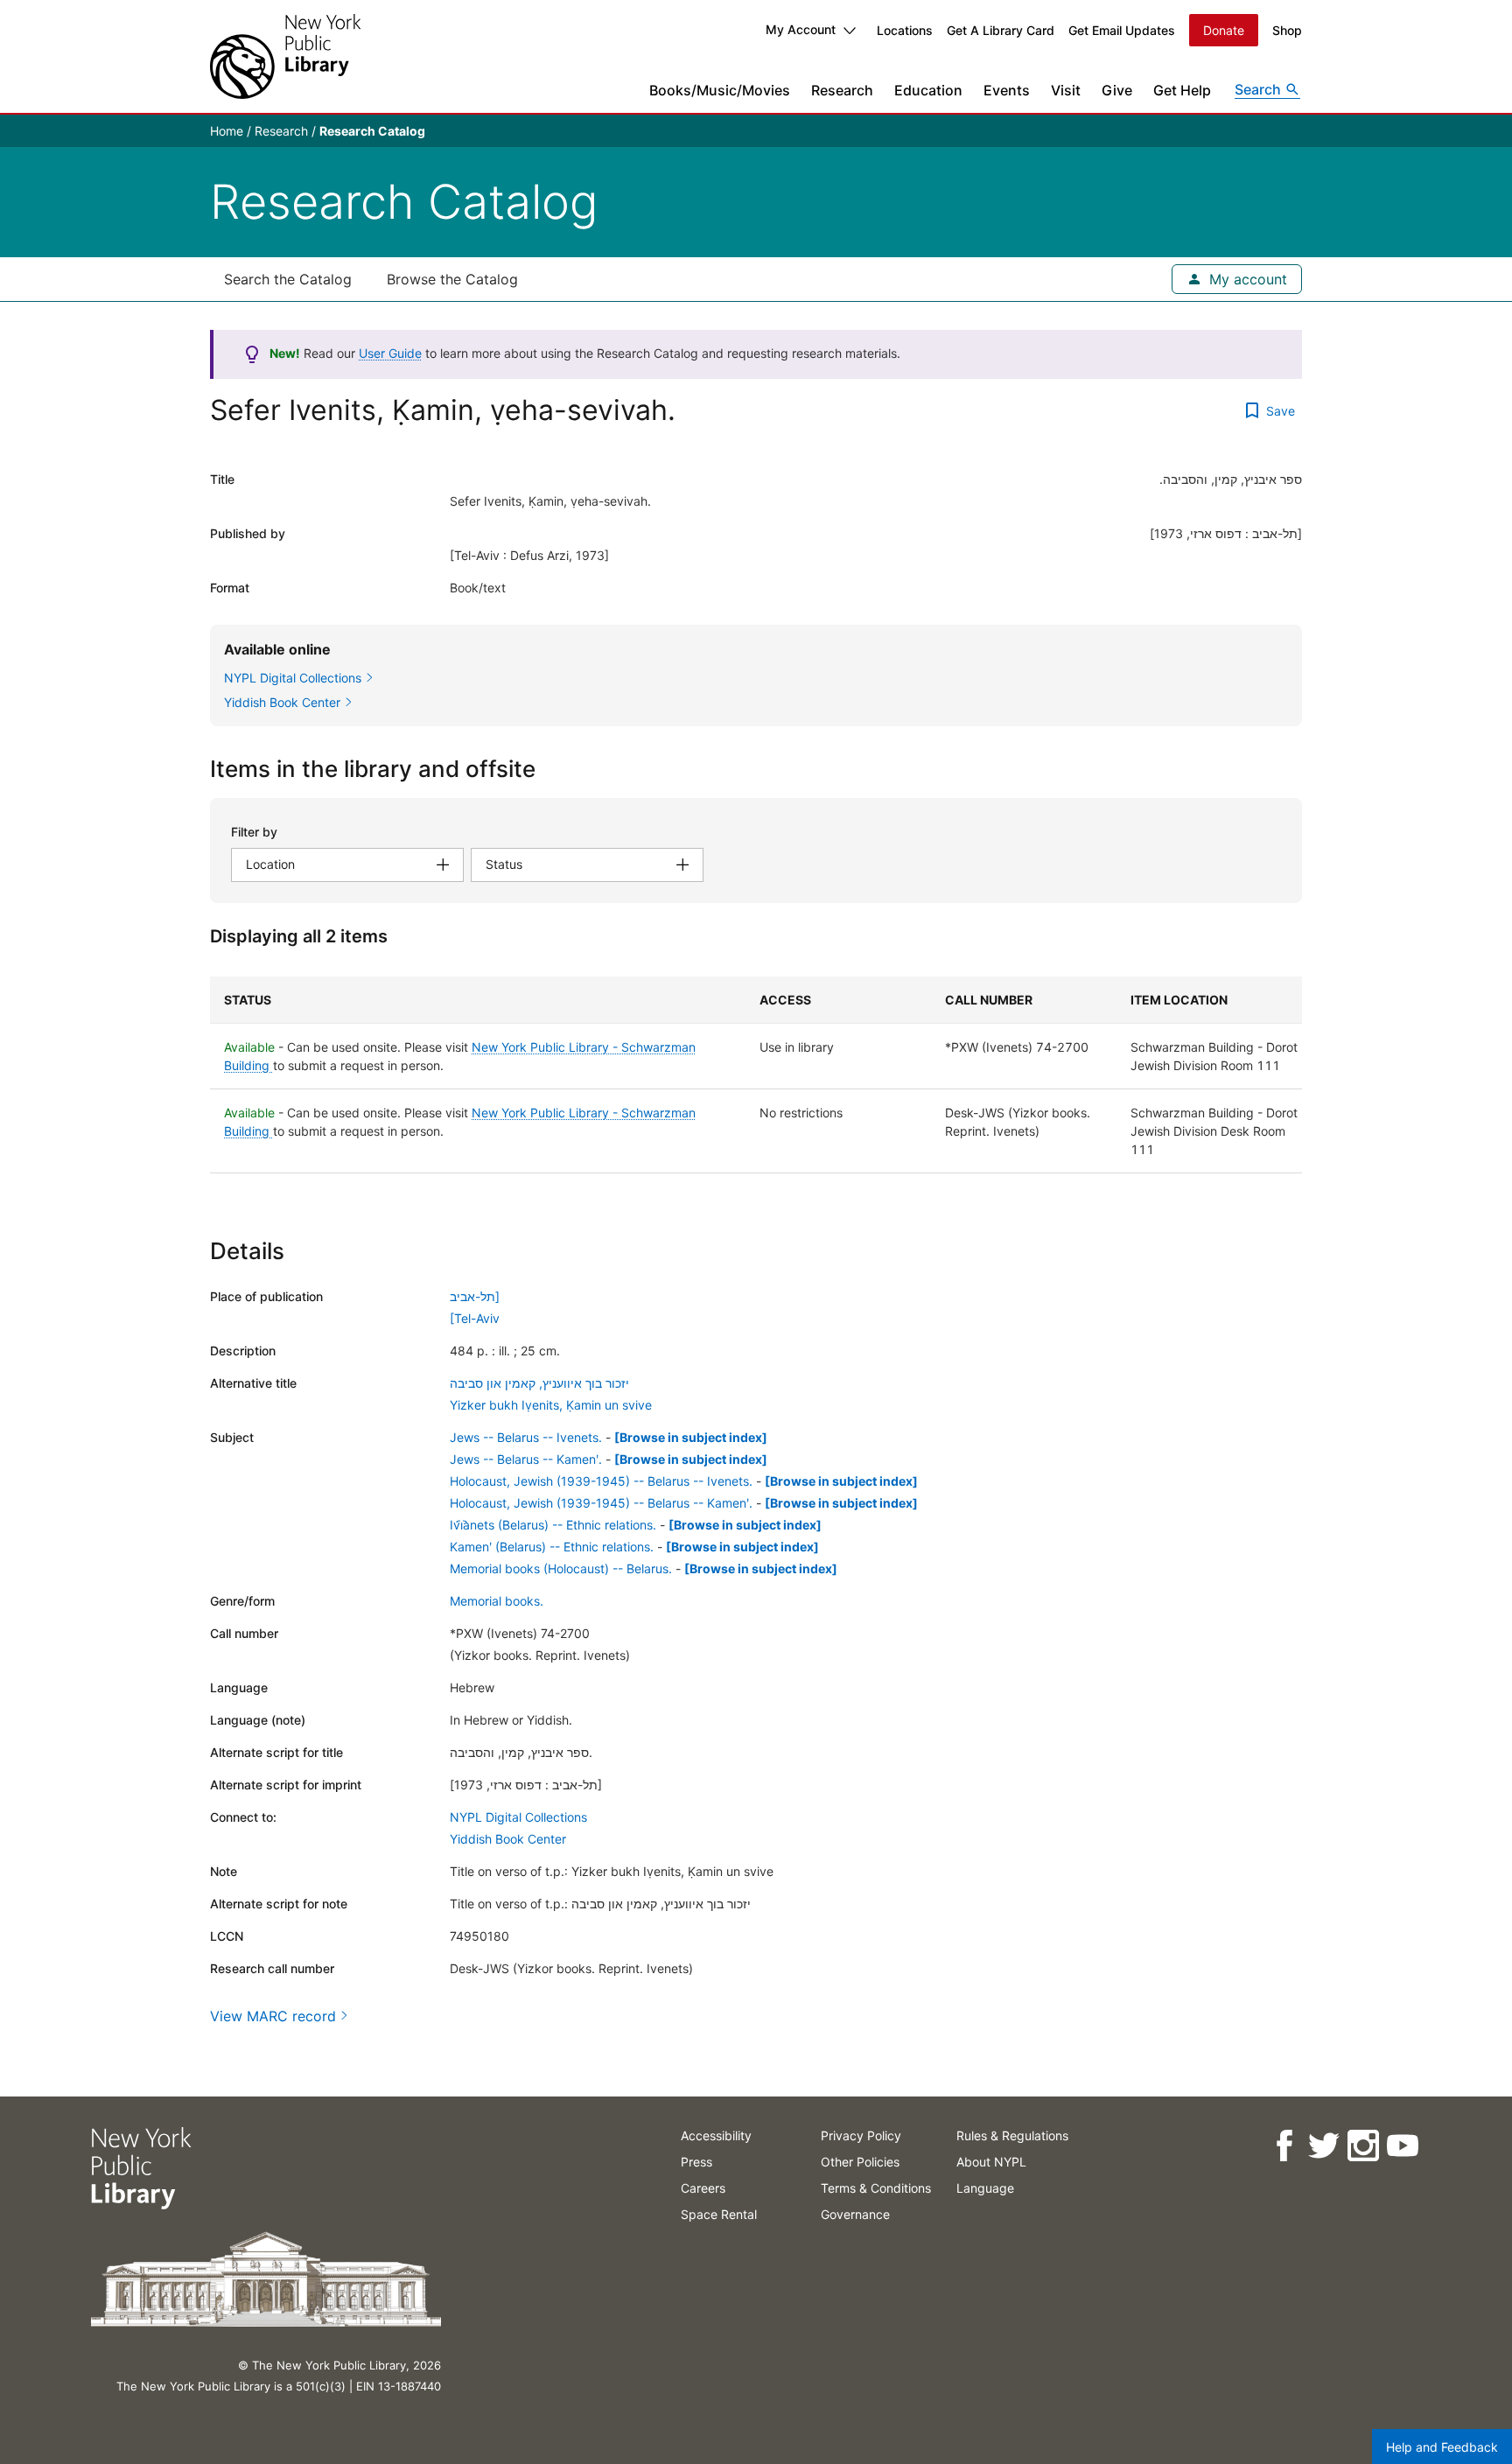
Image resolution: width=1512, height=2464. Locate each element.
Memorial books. (497, 1601)
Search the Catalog (288, 279)
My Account (801, 29)
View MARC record (273, 2016)
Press (696, 2162)
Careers (703, 2188)
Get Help (1182, 90)
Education (928, 90)
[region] (756, 1075)
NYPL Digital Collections (518, 1817)
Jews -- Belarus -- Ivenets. (526, 1437)
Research (842, 90)
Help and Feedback (1442, 2447)
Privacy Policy (861, 2135)
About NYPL (991, 2162)
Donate (1224, 30)
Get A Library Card (1001, 30)
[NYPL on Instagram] (1363, 2146)
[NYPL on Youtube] (1402, 2146)
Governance (855, 2214)
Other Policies (860, 2162)
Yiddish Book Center (508, 1839)
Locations (905, 30)
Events (1007, 90)
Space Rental (719, 2214)
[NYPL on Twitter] (1323, 2146)
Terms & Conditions (876, 2188)
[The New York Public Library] (285, 56)
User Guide (390, 353)
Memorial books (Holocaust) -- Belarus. (561, 1568)
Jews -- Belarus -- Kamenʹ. (526, 1459)
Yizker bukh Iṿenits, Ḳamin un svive (551, 1405)
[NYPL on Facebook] (1284, 2146)
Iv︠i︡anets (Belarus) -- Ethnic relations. (553, 1525)
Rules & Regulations (1012, 2135)
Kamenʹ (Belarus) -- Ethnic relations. (552, 1547)
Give (1117, 90)
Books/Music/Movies (720, 90)
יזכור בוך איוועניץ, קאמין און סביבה (539, 1383)
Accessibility (716, 2135)
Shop (1287, 30)
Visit (1066, 90)
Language (985, 2188)
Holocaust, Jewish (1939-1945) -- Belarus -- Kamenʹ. (601, 1503)
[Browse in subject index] (691, 1437)
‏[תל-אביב (475, 1296)
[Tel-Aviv (475, 1318)
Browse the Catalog (452, 279)
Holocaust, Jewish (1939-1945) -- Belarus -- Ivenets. (601, 1481)
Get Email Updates (1122, 30)
